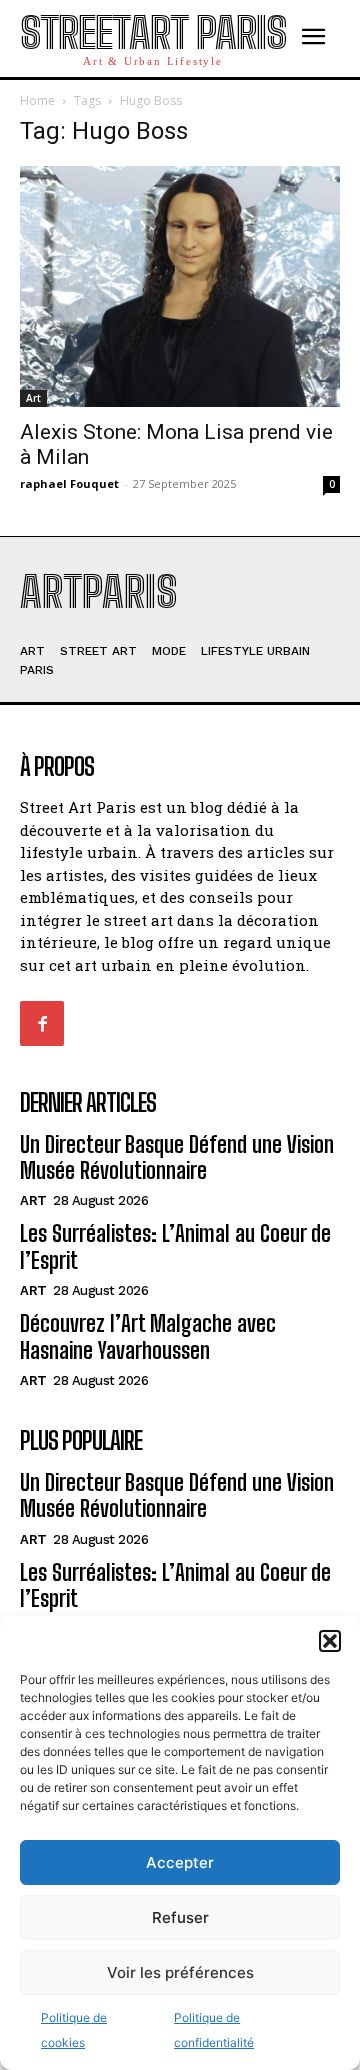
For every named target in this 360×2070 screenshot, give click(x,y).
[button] (330, 1641)
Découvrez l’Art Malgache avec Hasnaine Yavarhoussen (148, 1336)
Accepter (180, 1862)
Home (37, 100)
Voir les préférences (180, 1972)
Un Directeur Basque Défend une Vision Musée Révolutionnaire (177, 1157)
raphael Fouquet (69, 483)
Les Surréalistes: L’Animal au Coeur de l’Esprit (175, 1585)
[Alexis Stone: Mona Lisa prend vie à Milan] (180, 286)
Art (33, 398)
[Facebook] (42, 1023)
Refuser (180, 1917)
